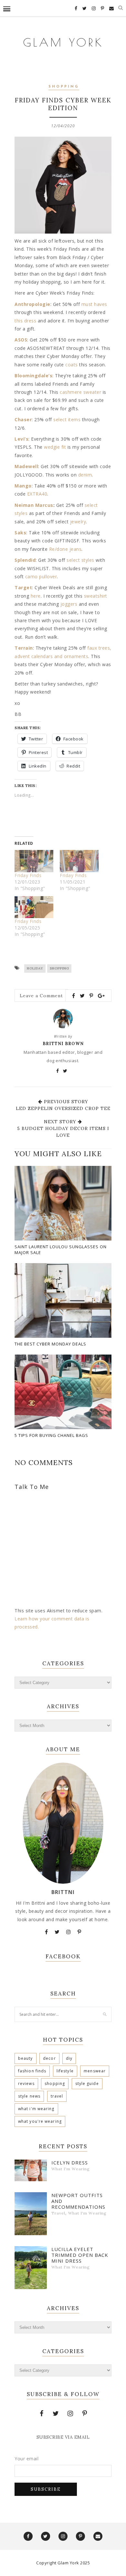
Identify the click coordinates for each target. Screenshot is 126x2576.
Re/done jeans (65, 549)
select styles (80, 560)
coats (72, 365)
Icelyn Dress (70, 2162)
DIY (69, 2058)
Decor (49, 2058)
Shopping (64, 87)
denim (85, 475)
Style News (29, 2096)
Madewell (26, 466)
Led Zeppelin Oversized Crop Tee (63, 1108)
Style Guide (87, 2084)
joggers (69, 604)
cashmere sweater (80, 392)
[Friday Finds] (34, 861)
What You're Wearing (40, 2121)
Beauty (26, 2058)
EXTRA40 (37, 494)
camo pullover (41, 576)
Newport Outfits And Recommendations (78, 2201)
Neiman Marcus (34, 505)
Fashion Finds (32, 2071)
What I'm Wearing (36, 2109)
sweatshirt (96, 596)
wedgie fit (55, 447)
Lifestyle (65, 2071)
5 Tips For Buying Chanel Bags (51, 1435)
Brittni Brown (63, 1044)
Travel (57, 2096)
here (36, 596)
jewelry (78, 522)
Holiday (35, 968)
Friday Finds (28, 875)
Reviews (26, 2084)
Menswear (95, 2071)
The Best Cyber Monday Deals (50, 1344)
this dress (25, 321)
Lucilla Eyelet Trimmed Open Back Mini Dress (80, 2255)
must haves (94, 304)
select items (67, 419)
